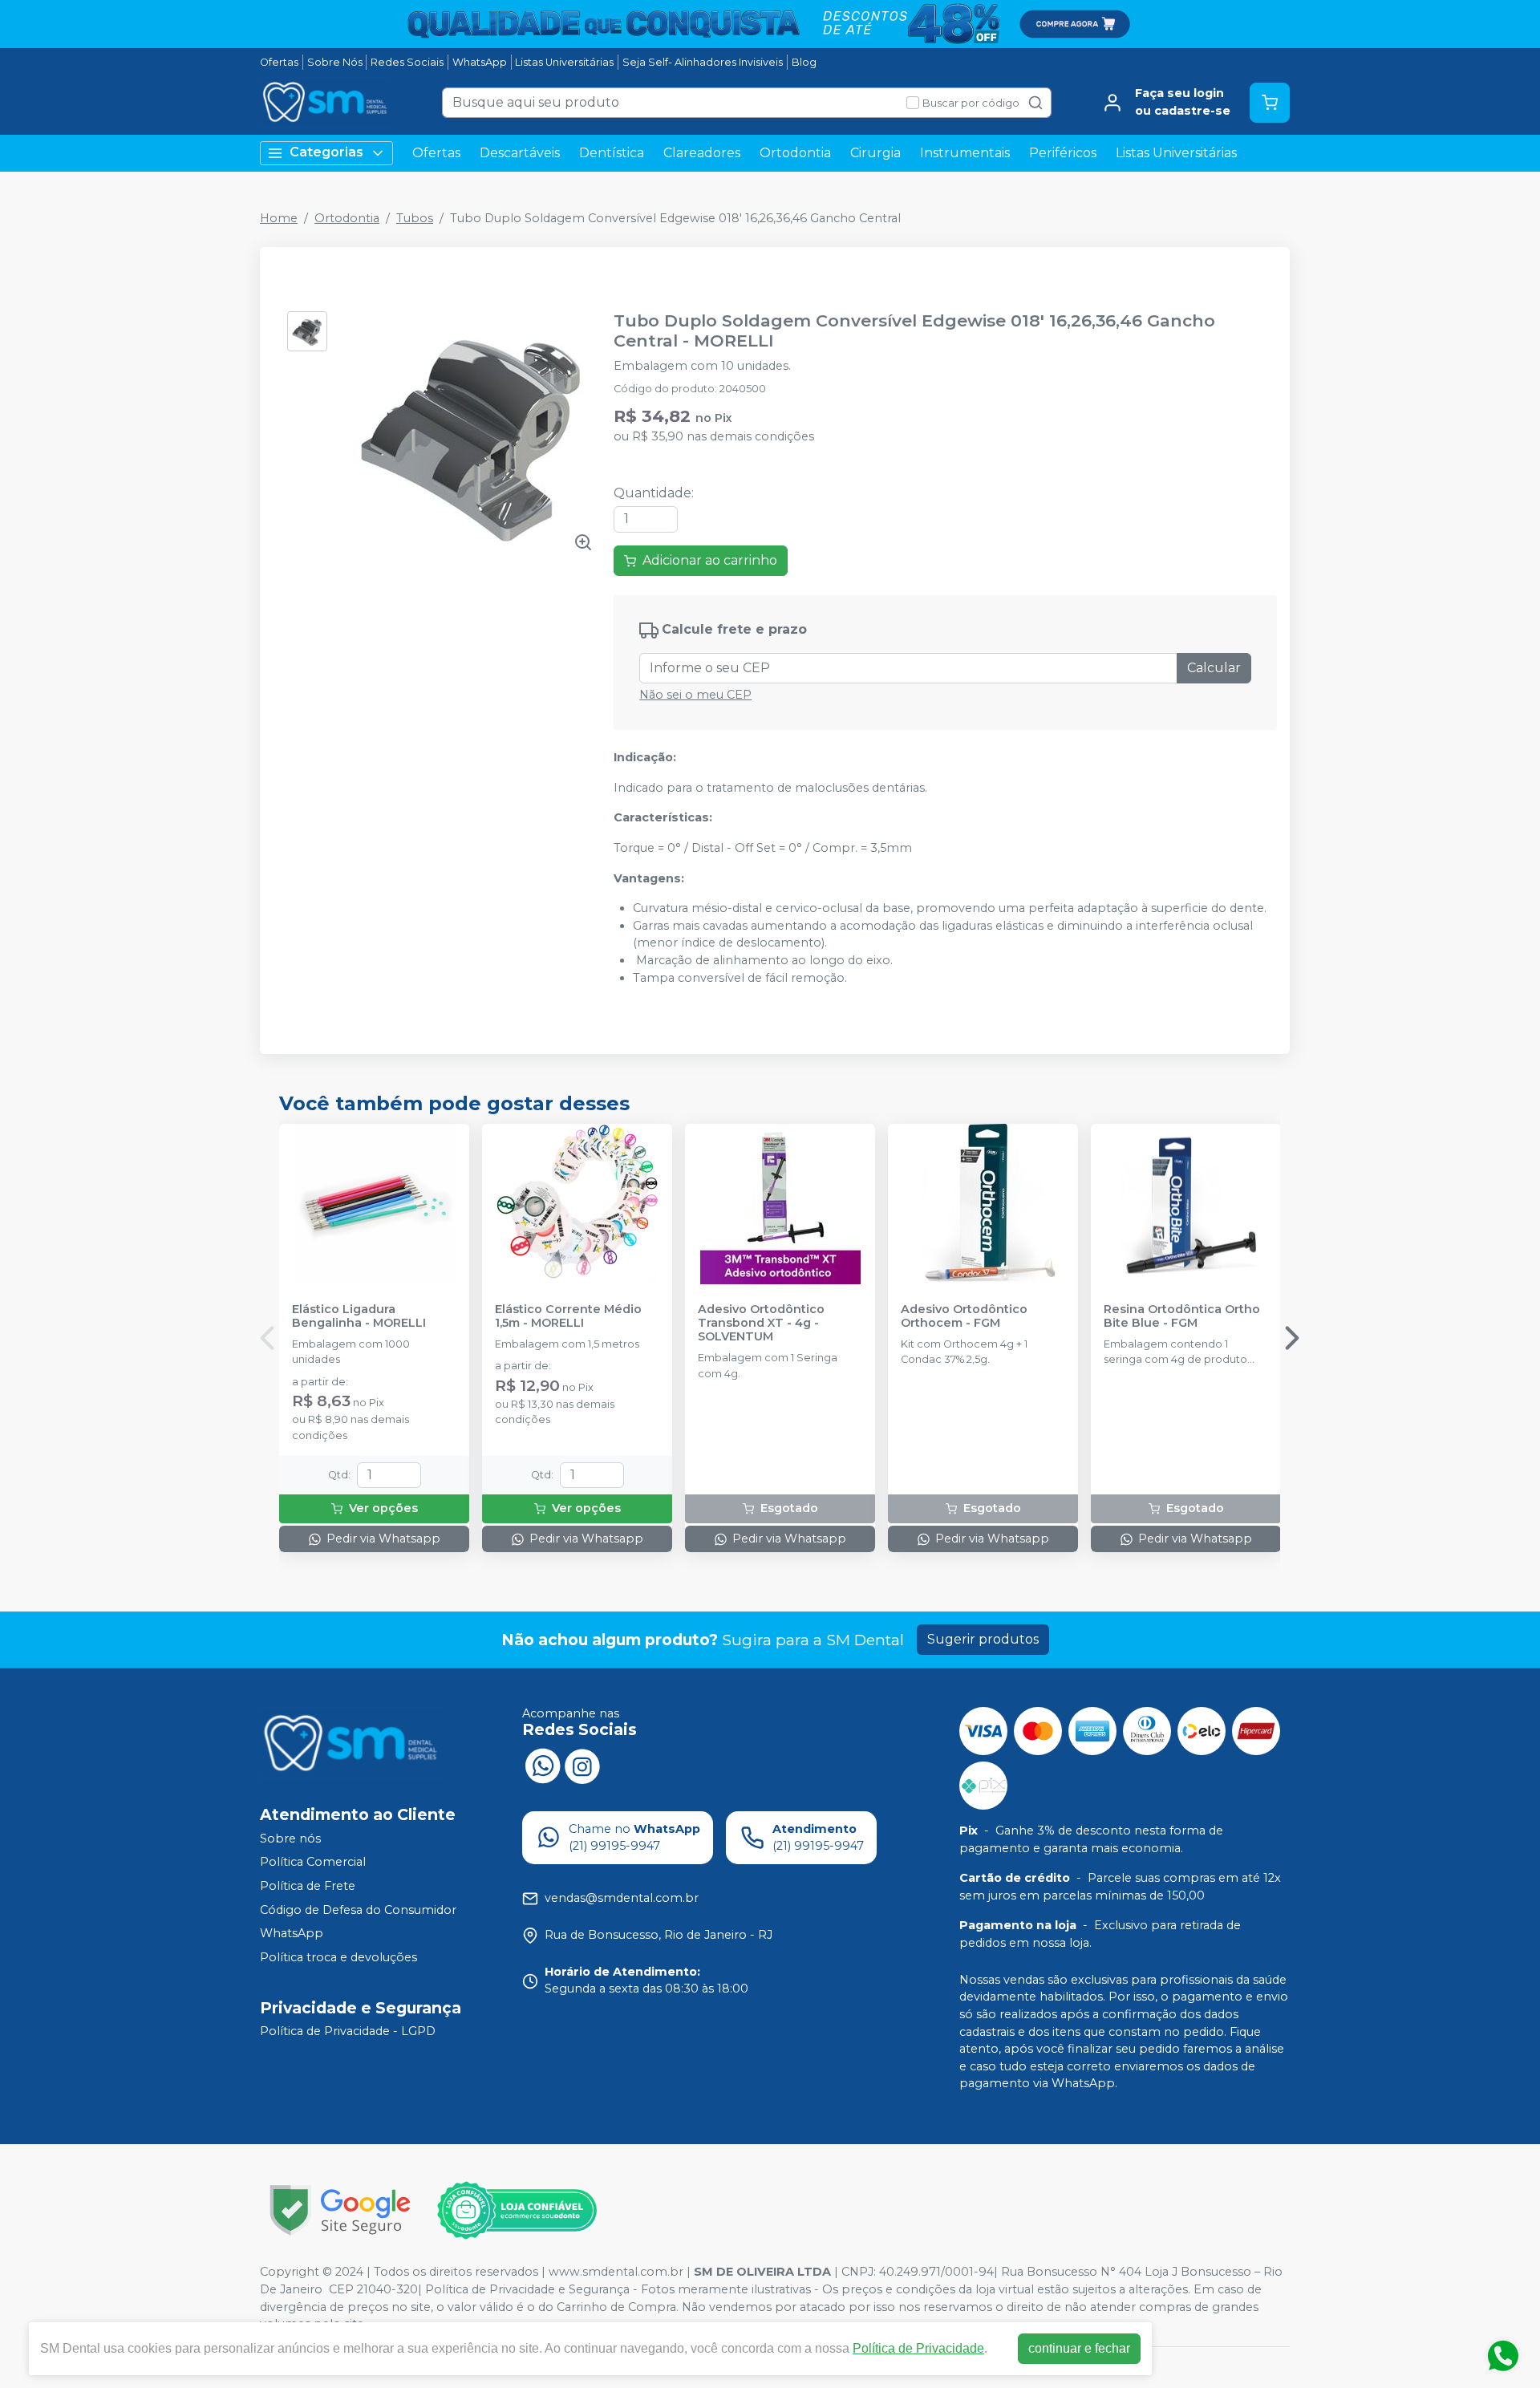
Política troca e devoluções (338, 1957)
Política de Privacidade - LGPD (348, 2032)
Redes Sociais (407, 62)
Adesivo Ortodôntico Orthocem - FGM (964, 1316)
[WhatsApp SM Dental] (542, 1765)
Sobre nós (290, 1839)
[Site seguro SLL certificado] (340, 2210)
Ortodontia (795, 153)
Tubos (415, 218)
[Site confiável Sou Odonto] (517, 2211)
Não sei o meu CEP (695, 695)
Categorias (326, 152)
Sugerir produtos (983, 1639)
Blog (804, 62)
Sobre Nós (335, 62)
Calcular (1214, 668)
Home (279, 218)
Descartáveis (520, 153)
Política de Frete (308, 1886)
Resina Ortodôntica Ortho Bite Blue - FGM (1182, 1316)
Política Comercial (313, 1863)
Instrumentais (965, 153)
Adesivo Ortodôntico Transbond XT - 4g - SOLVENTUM (761, 1324)
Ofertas (279, 62)
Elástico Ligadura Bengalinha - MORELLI (359, 1316)
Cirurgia (875, 153)
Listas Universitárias (564, 62)
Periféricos (1063, 153)
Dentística (612, 153)
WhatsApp (480, 62)
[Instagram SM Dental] (582, 1765)
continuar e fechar (1079, 2348)
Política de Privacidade (918, 2348)
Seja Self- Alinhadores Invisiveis (703, 62)
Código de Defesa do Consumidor (358, 1910)
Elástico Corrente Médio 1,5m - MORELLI (568, 1316)
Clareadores (702, 153)
